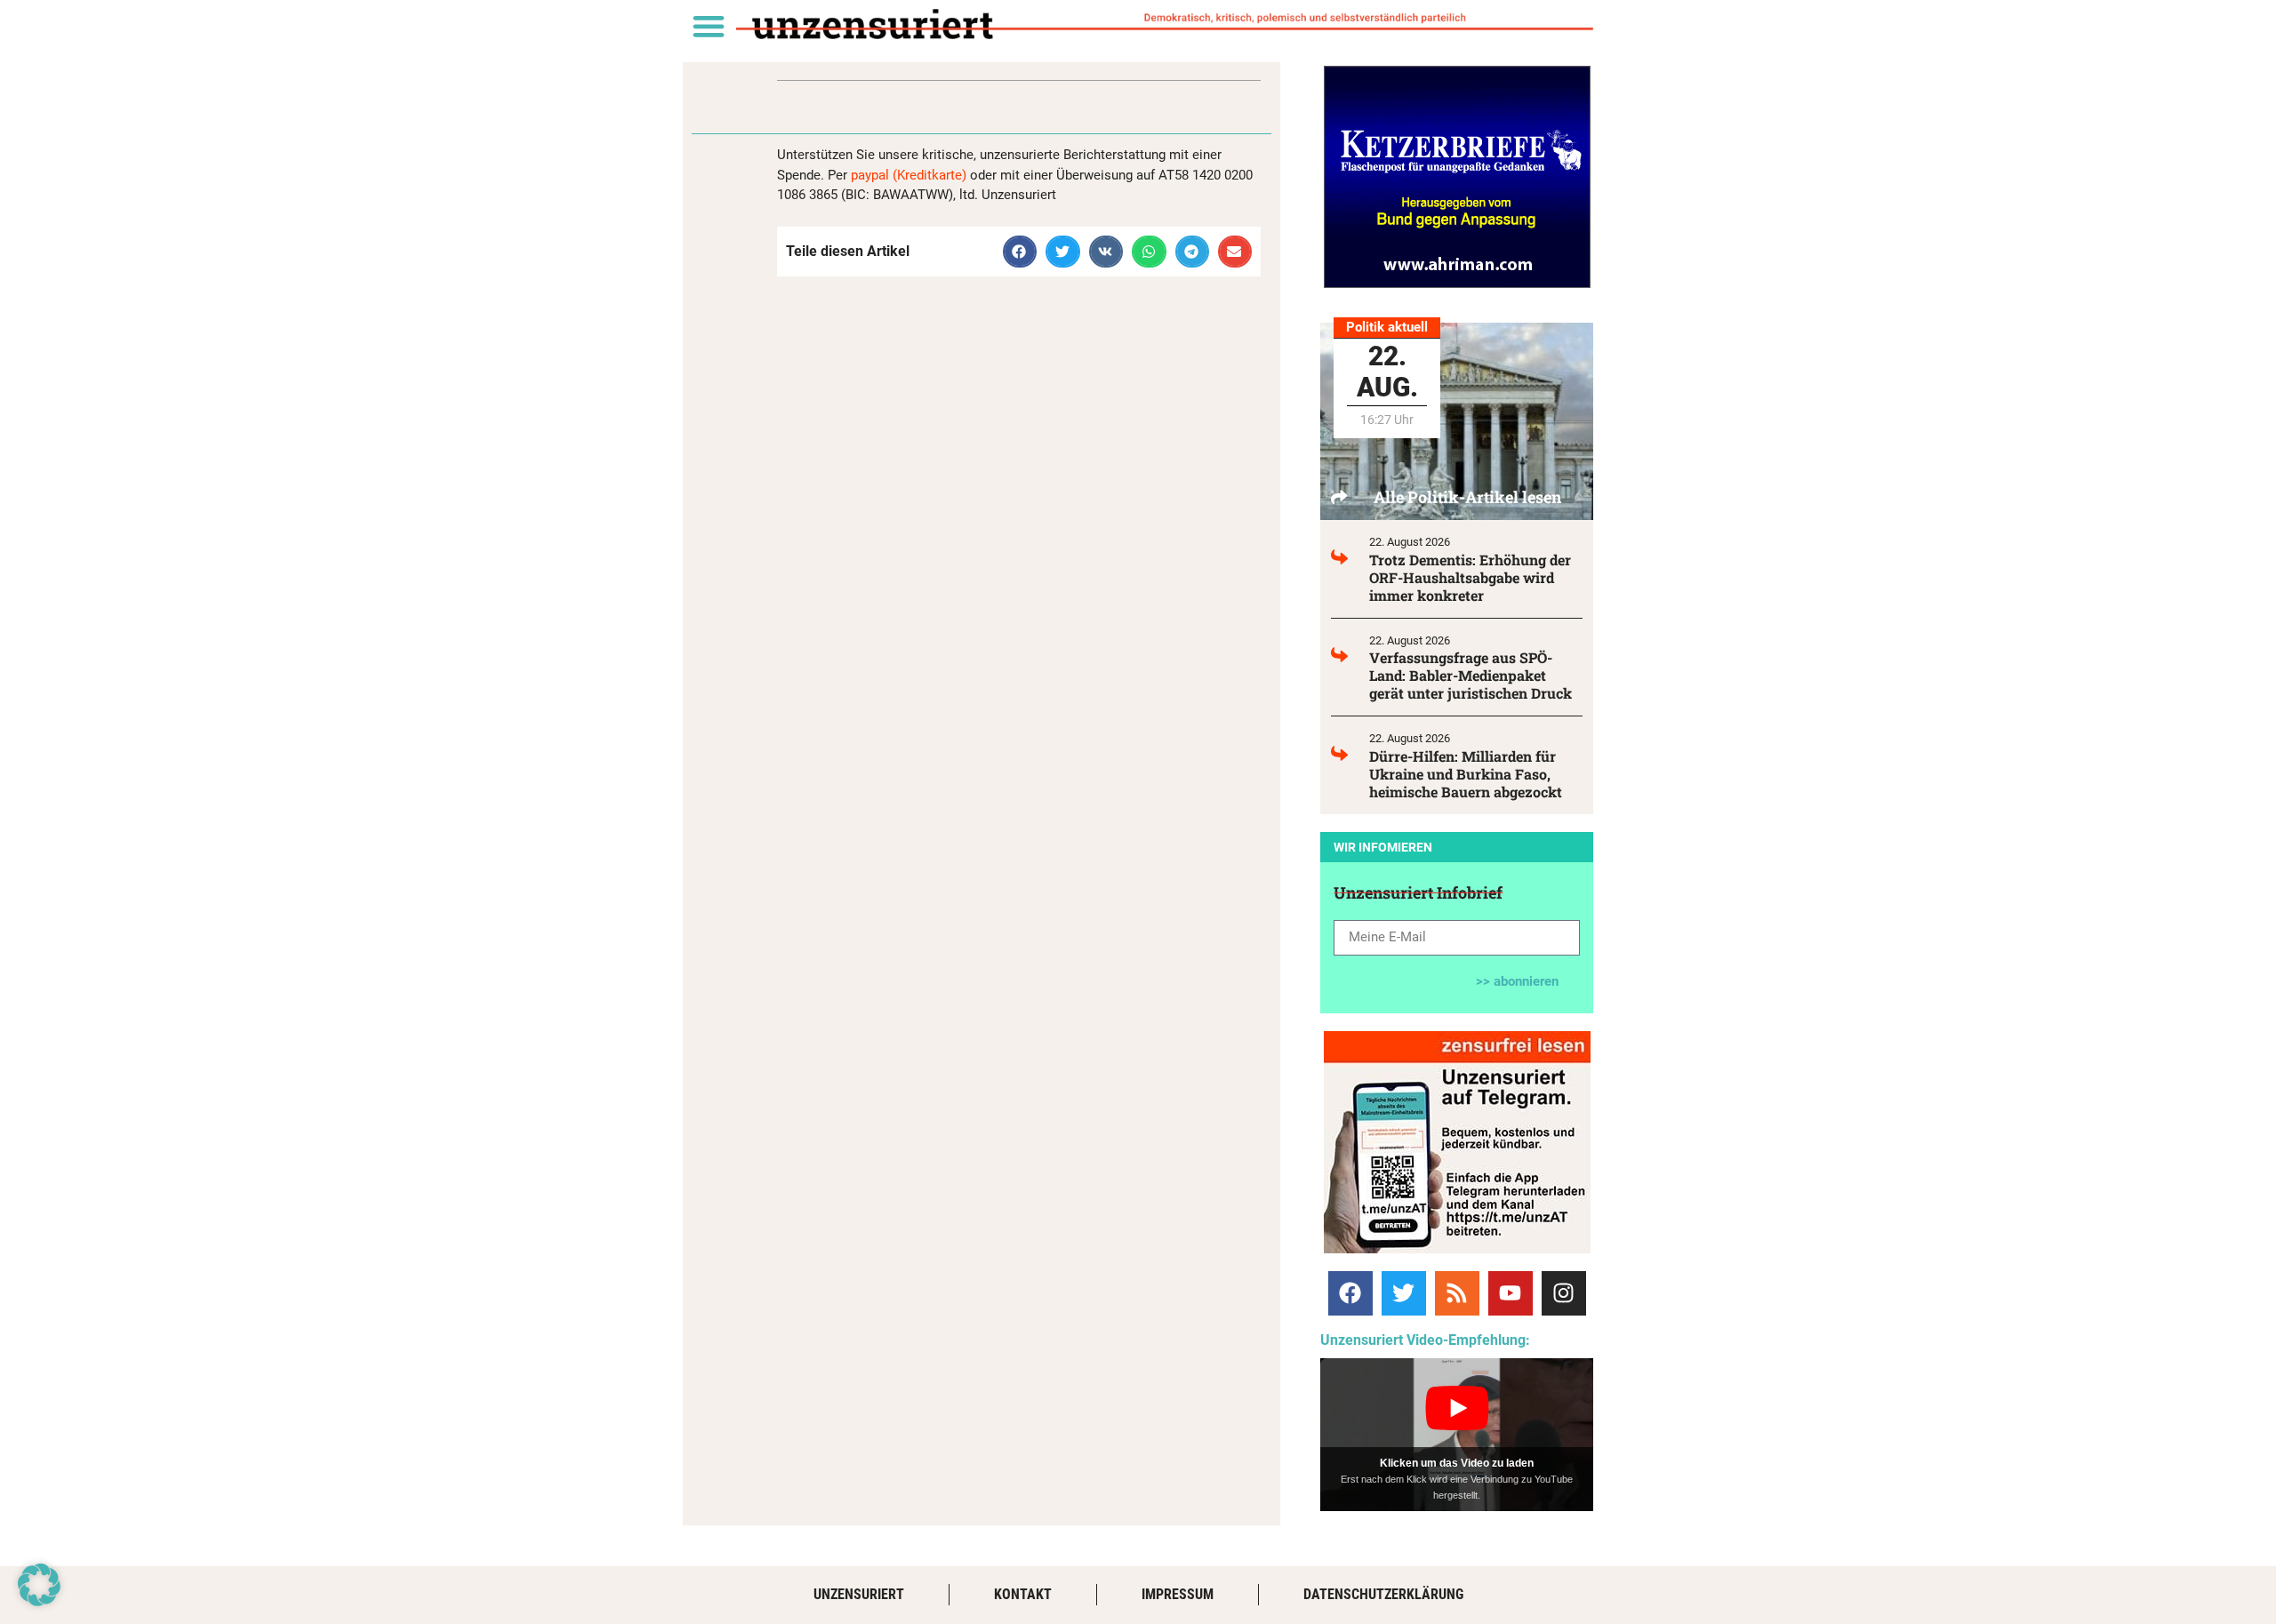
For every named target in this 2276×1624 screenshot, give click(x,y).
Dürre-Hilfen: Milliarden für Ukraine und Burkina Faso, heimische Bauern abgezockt (1466, 774)
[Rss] (1457, 1293)
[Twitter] (1404, 1293)
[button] (708, 25)
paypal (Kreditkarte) (909, 175)
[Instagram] (1564, 1293)
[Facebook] (1350, 1293)
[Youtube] (1511, 1293)
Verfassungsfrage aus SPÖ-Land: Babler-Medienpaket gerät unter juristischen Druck (1471, 675)
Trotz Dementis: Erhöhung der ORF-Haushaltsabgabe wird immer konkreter (1470, 577)
